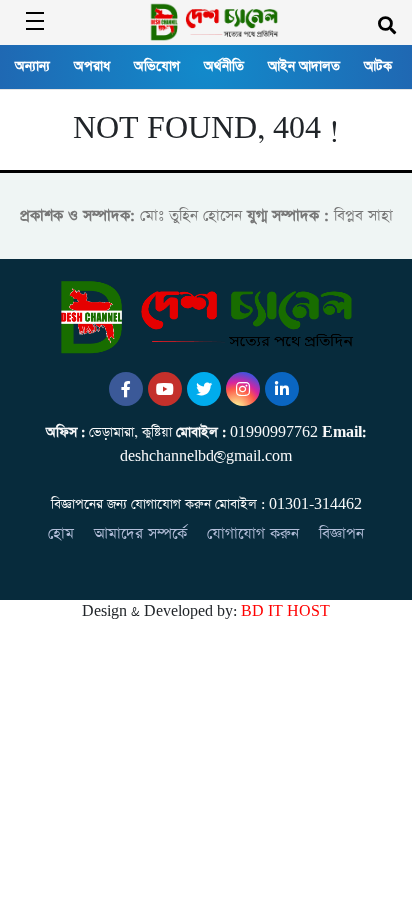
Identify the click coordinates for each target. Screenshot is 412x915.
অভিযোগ (157, 66)
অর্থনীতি (224, 66)
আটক (378, 66)
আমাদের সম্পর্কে (140, 533)
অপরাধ (92, 66)
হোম (61, 533)
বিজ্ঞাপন (341, 533)
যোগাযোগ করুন (253, 533)
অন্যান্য (32, 66)
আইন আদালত (304, 66)
